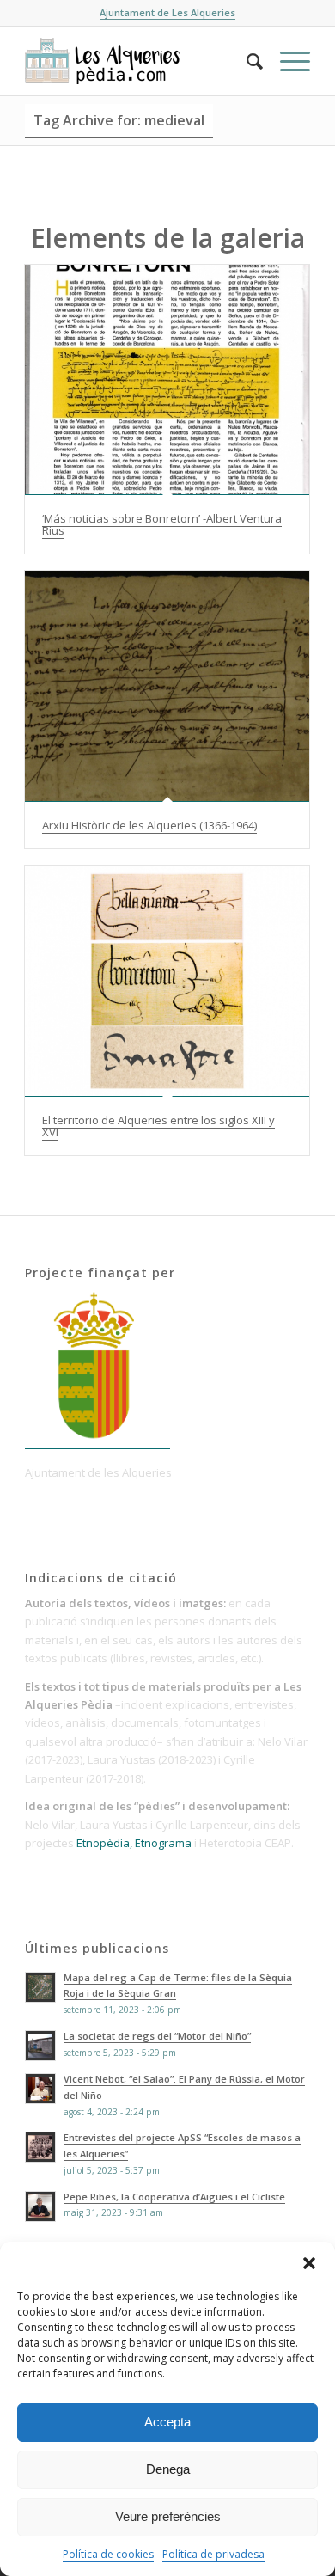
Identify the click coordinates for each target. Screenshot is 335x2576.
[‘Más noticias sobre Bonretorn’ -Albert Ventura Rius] (167, 380)
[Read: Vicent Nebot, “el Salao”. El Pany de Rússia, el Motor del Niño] (40, 2089)
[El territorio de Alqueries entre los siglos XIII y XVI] (167, 981)
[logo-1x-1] (139, 61)
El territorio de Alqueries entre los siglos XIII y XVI (158, 1126)
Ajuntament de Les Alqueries (167, 12)
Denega (168, 2469)
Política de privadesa (213, 2554)
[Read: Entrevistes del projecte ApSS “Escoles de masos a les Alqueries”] (40, 2147)
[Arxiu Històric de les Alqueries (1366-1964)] (167, 686)
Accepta (167, 2422)
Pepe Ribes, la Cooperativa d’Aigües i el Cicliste (174, 2197)
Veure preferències (168, 2516)
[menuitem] (246, 61)
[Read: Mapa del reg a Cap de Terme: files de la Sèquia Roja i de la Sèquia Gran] (40, 1987)
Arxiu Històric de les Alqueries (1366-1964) (149, 825)
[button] (309, 2263)
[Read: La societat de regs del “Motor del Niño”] (40, 2046)
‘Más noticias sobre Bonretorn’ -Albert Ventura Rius (162, 524)
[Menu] (286, 61)
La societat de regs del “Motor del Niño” (157, 2036)
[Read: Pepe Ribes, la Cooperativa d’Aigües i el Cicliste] (40, 2206)
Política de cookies (108, 2554)
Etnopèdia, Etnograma (134, 1843)
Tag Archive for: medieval (119, 120)
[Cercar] (246, 61)
